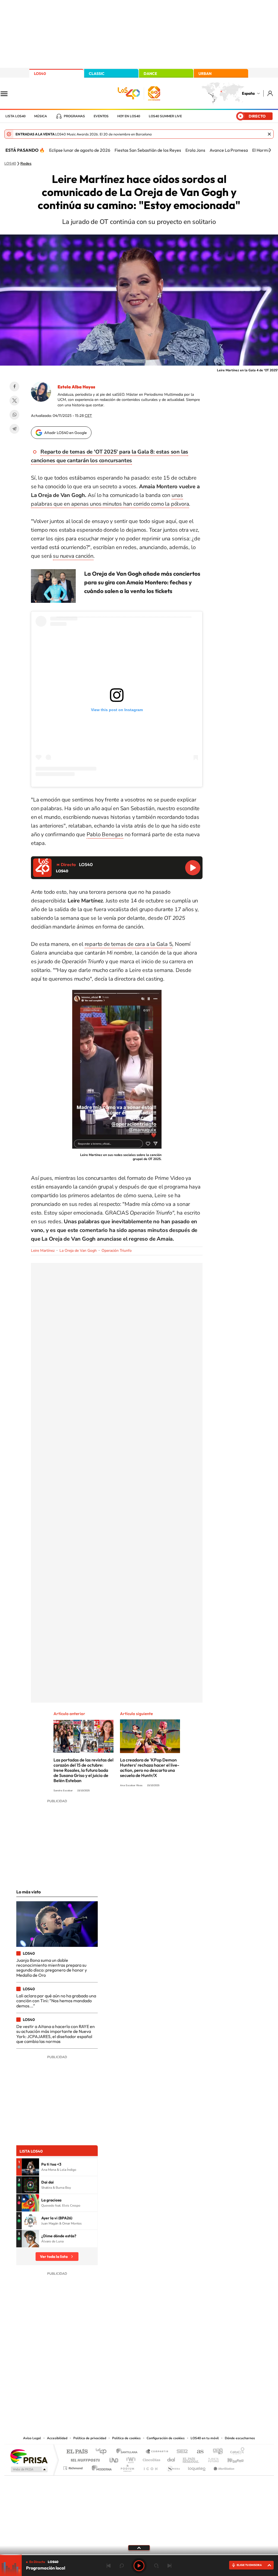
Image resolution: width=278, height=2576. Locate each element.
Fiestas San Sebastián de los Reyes (148, 150)
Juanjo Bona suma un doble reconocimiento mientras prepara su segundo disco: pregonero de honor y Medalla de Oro (52, 1968)
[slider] (139, 2555)
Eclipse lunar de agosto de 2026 (80, 150)
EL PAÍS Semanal (191, 2459)
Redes (26, 164)
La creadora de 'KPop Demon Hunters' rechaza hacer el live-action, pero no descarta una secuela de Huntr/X (150, 1768)
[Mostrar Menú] (8, 93)
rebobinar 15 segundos (122, 2566)
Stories (172, 2380)
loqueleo (197, 2467)
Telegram (14, 429)
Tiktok (117, 2380)
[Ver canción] (30, 2167)
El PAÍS (77, 2452)
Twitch (161, 2380)
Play (139, 2566)
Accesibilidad (57, 2438)
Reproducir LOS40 (193, 868)
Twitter (14, 401)
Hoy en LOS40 (129, 116)
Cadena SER (181, 2452)
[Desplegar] (139, 2548)
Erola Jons (195, 150)
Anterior (109, 2566)
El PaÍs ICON (150, 2467)
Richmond (74, 2467)
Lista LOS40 (15, 116)
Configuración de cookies (166, 2438)
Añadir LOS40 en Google (66, 433)
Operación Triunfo (117, 1251)
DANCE (150, 74)
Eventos (101, 116)
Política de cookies (126, 2438)
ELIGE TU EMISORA (249, 2565)
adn (216, 2452)
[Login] (271, 93)
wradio (130, 2459)
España (248, 93)
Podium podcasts (127, 2467)
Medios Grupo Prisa (29, 2469)
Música (41, 116)
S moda (173, 2467)
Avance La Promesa (229, 150)
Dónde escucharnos (240, 2438)
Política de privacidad (90, 2438)
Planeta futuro (211, 2459)
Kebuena (231, 2459)
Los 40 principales (103, 2452)
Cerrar (269, 134)
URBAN (205, 74)
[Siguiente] (270, 150)
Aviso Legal (32, 2438)
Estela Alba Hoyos (76, 387)
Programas (74, 116)
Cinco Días (151, 2459)
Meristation (223, 2467)
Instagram (106, 2380)
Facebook (14, 386)
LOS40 (40, 74)
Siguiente (169, 2566)
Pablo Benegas (105, 834)
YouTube (128, 2380)
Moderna (100, 2467)
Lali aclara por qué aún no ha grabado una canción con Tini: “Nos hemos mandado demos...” (56, 2001)
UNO (114, 2459)
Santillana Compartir (157, 2452)
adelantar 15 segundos (156, 2566)
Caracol (236, 2452)
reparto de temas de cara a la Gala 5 (129, 944)
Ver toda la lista (54, 2257)
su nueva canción (73, 556)
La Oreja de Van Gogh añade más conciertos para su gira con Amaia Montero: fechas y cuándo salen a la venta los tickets (142, 582)
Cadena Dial (171, 2459)
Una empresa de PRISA (29, 2456)
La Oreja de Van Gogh (78, 1251)
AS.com (198, 2452)
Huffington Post (84, 2459)
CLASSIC (97, 74)
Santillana (128, 2452)
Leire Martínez (43, 1251)
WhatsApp (14, 415)
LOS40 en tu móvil (205, 2438)
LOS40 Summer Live (165, 116)
